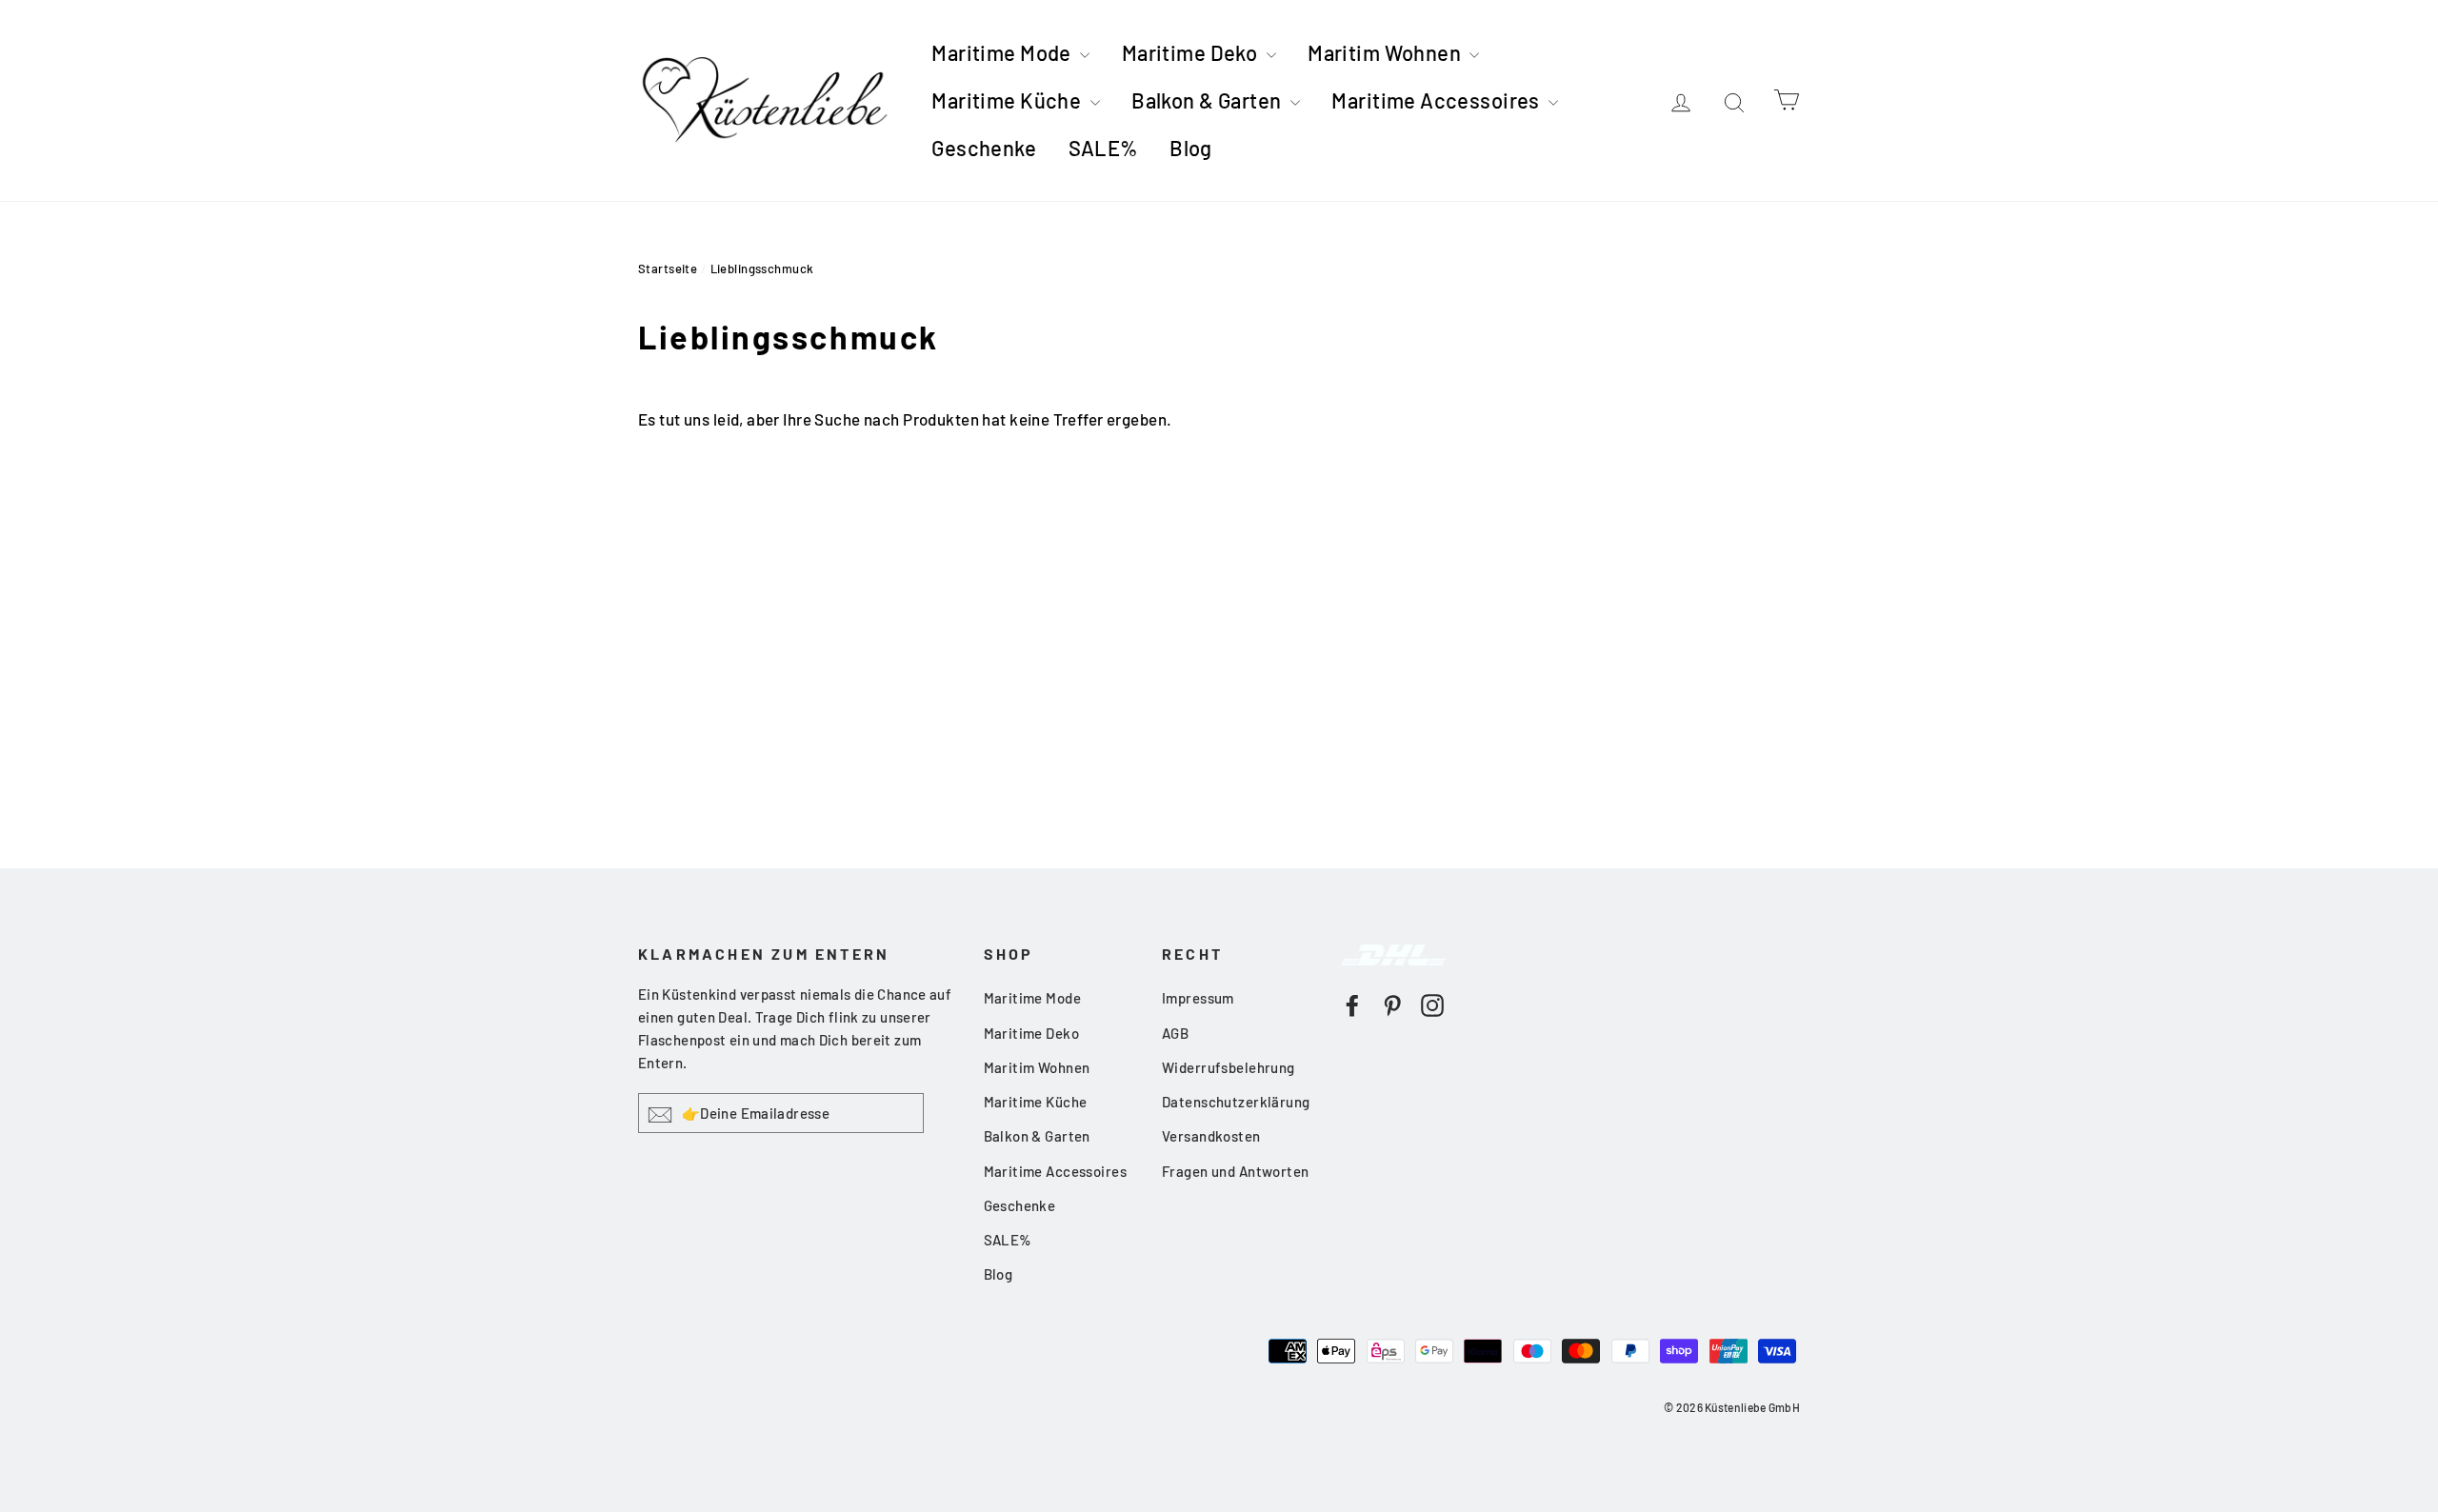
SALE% (1103, 148)
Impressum (1198, 998)
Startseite (668, 269)
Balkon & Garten (1209, 100)
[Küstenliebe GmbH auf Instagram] (1432, 1004)
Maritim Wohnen (1386, 52)
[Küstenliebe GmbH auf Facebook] (1352, 1004)
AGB (1175, 1033)
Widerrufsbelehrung (1229, 1067)
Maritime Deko (1192, 52)
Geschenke (984, 148)
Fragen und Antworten (1236, 1171)
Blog (1191, 148)
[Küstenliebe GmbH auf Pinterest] (1392, 1004)
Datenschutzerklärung (1236, 1102)
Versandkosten (1211, 1136)
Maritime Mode (1003, 52)
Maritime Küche (1008, 100)
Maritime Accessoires (1438, 100)
